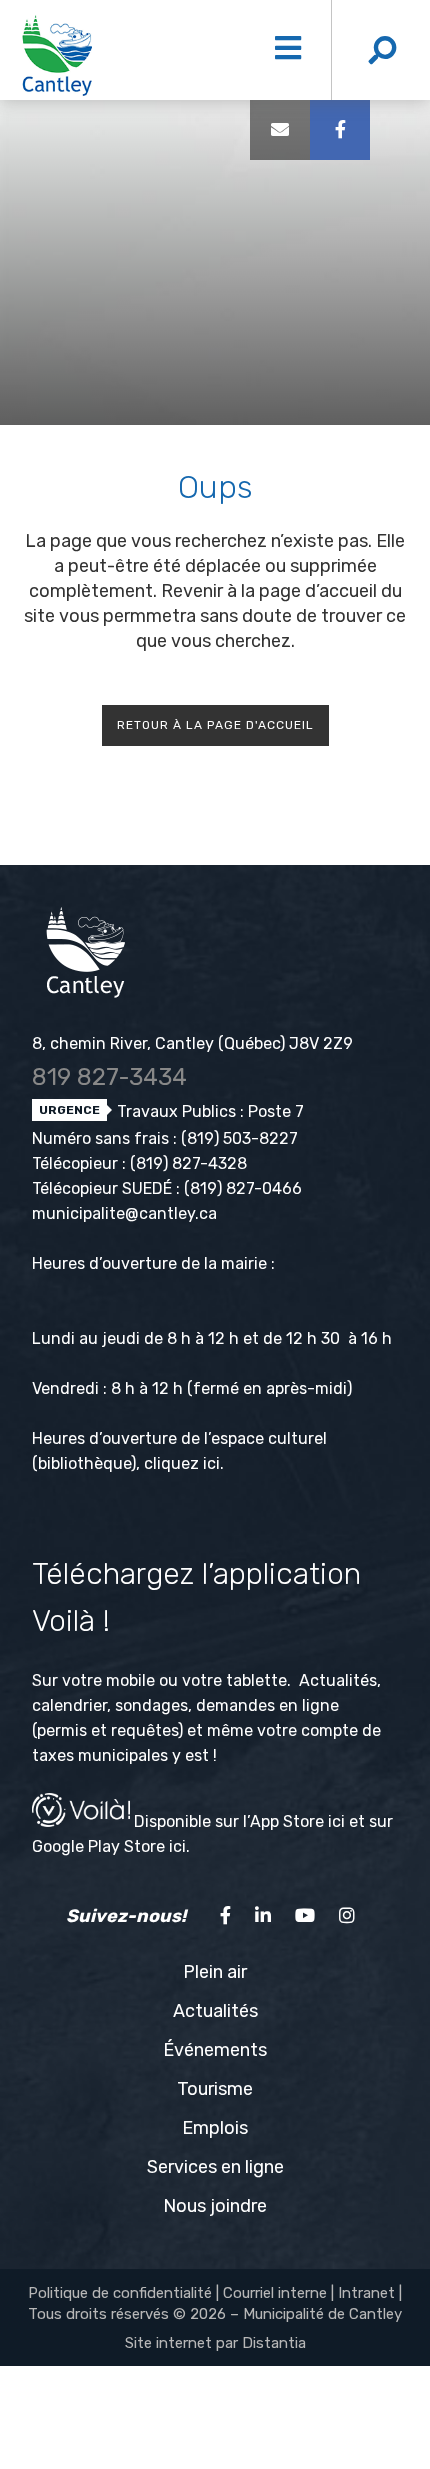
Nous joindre (215, 2206)
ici (211, 1463)
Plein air (215, 1972)
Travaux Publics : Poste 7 (208, 1111)
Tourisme (215, 2089)
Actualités (215, 2011)
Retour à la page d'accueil (215, 725)
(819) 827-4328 (188, 1163)
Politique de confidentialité (120, 2293)
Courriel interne (275, 2293)
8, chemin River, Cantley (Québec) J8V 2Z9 (192, 1043)
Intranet (366, 2293)
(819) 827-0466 (243, 1188)
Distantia (274, 2343)
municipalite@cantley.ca (124, 1213)
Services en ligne (215, 2167)
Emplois (215, 2128)
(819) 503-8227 (239, 1138)
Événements (215, 2050)
